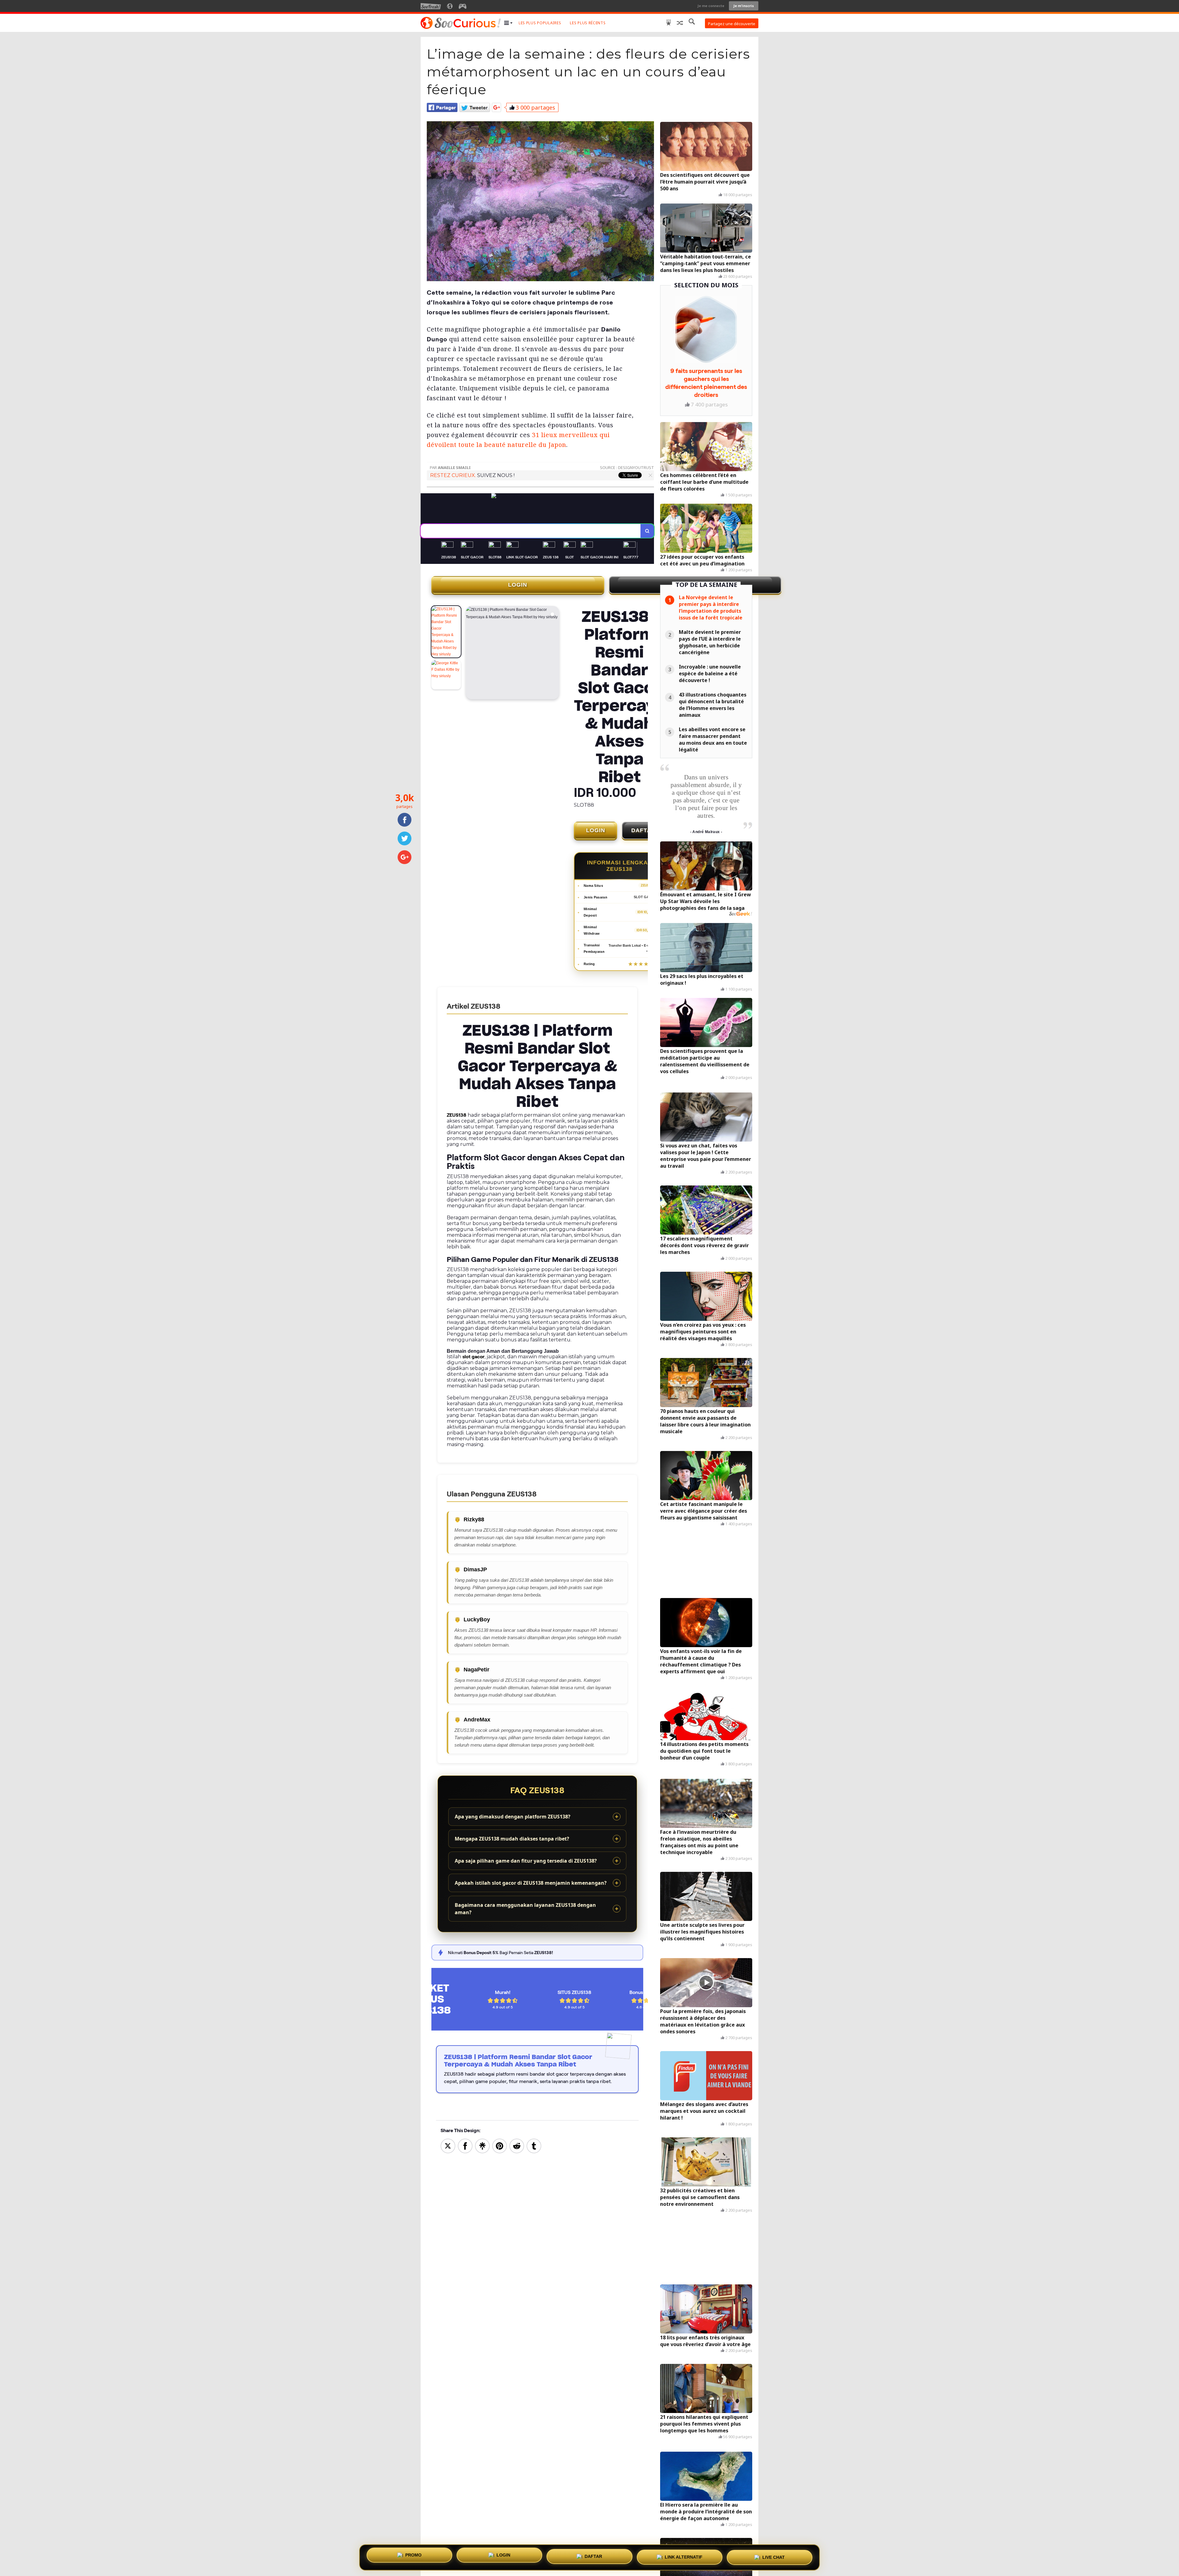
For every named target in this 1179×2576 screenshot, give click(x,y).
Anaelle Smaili (454, 467)
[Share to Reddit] (517, 2145)
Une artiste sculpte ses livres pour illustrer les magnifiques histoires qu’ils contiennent (702, 1932)
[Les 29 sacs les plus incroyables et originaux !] (706, 948)
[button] (508, 23)
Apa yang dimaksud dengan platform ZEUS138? (513, 1817)
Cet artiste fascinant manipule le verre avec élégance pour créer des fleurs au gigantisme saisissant (704, 1511)
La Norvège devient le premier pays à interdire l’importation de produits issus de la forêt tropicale (711, 607)
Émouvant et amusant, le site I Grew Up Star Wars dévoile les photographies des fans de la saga (706, 901)
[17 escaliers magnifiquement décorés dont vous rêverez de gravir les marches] (706, 1210)
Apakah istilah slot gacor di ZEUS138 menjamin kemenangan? (531, 1883)
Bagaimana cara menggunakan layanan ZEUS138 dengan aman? (525, 1909)
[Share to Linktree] (482, 2145)
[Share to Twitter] (448, 2145)
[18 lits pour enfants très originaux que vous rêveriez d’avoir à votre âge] (706, 2309)
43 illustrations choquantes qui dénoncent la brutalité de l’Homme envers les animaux (713, 705)
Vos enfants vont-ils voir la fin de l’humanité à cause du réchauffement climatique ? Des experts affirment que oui (701, 1661)
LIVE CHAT (774, 2556)
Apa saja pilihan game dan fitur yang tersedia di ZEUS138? (526, 1861)
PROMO (413, 2555)
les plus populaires (540, 23)
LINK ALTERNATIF (684, 2555)
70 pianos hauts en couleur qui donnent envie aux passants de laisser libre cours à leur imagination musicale (705, 1421)
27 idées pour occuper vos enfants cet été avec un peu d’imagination (702, 560)
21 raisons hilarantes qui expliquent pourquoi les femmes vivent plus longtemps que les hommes (704, 2424)
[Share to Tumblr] (534, 2145)
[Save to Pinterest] (500, 2145)
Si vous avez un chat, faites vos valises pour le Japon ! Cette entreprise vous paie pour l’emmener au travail (706, 1156)
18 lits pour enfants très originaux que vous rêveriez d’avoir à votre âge (705, 2341)
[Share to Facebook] (465, 2145)
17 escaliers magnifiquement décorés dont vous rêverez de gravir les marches (704, 1245)
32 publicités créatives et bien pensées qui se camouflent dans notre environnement (700, 2197)
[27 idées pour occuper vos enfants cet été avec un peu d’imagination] (706, 528)
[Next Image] (554, 654)
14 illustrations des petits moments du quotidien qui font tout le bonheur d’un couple (704, 1751)
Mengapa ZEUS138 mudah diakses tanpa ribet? (512, 1839)
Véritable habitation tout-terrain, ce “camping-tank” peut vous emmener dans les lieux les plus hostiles (706, 263)
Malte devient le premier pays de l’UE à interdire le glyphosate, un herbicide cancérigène (710, 642)
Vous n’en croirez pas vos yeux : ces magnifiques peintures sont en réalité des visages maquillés (703, 1332)
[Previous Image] (471, 654)
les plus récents (588, 23)
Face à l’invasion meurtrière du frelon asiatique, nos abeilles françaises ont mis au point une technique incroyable (699, 1842)
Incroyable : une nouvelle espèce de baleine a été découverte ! (710, 673)
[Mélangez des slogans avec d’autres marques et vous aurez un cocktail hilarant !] (706, 2076)
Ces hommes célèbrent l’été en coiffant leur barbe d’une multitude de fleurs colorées (704, 482)
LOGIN (518, 585)
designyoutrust (636, 467)
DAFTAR (643, 830)
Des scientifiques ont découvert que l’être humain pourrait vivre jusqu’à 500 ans (705, 182)
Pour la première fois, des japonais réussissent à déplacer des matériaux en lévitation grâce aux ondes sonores (703, 2021)
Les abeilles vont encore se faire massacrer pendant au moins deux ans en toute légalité (713, 739)
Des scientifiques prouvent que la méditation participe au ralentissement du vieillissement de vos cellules (705, 1061)
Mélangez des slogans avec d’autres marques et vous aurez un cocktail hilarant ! (704, 2111)
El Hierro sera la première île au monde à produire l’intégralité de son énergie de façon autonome (706, 2512)
